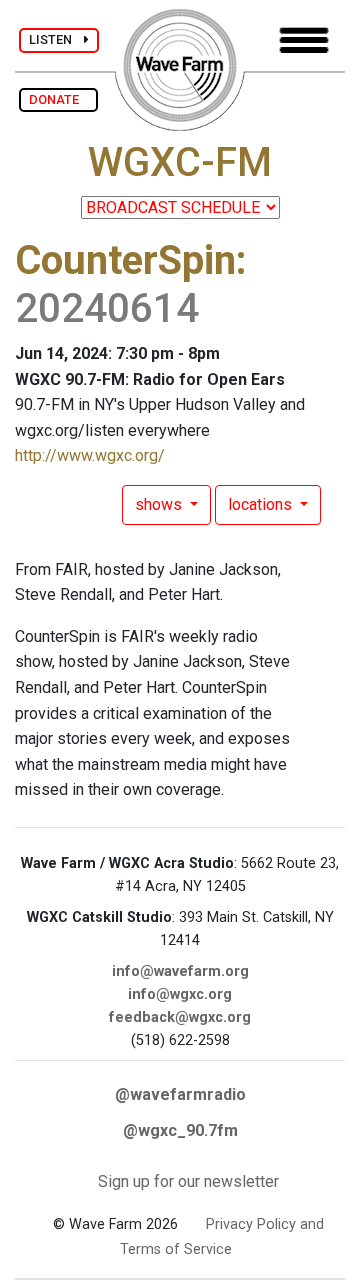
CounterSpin (125, 260)
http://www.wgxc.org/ (90, 455)
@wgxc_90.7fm (180, 1130)
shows (160, 504)
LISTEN (56, 39)
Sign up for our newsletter (188, 1181)
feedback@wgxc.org (180, 1017)
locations (262, 504)
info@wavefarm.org (180, 971)
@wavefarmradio (180, 1094)
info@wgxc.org (180, 994)
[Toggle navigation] (304, 40)
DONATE (58, 99)
